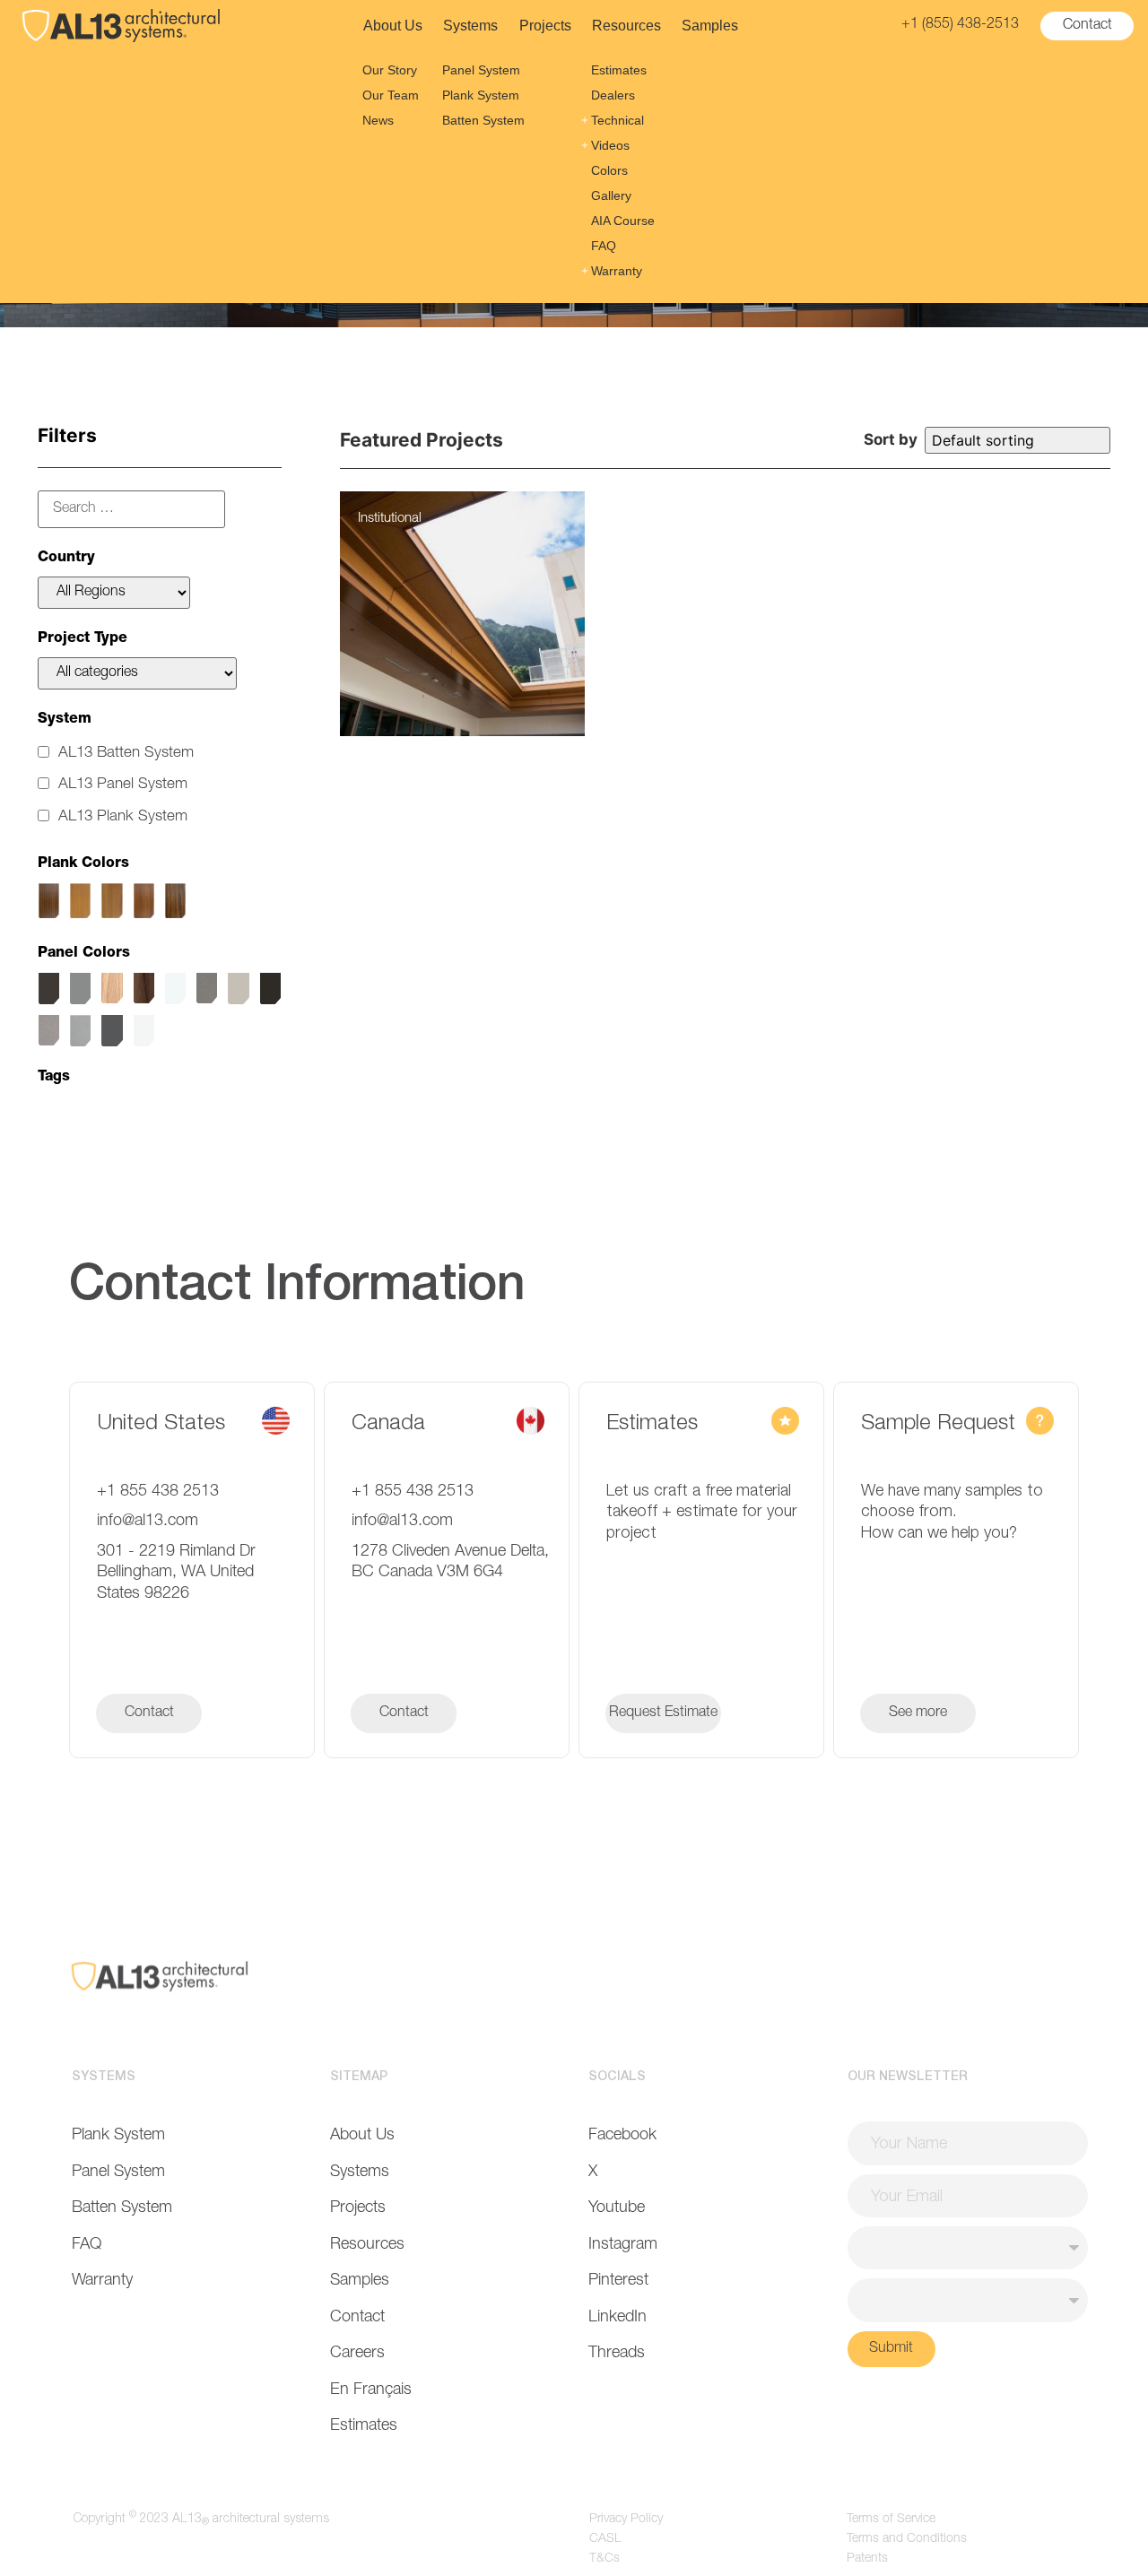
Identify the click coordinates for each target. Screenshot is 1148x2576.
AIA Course (623, 221)
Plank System (481, 95)
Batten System (483, 120)
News (378, 120)
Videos (610, 145)
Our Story (390, 70)
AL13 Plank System (123, 817)
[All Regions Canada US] (114, 593)
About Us (393, 26)
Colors (609, 170)
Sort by (891, 440)
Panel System (481, 70)
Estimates (619, 70)
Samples (710, 26)
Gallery (611, 195)
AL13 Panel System (123, 785)
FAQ (604, 246)
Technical (617, 120)
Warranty (617, 271)
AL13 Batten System (126, 754)
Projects (545, 26)
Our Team (391, 95)
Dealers (613, 95)
